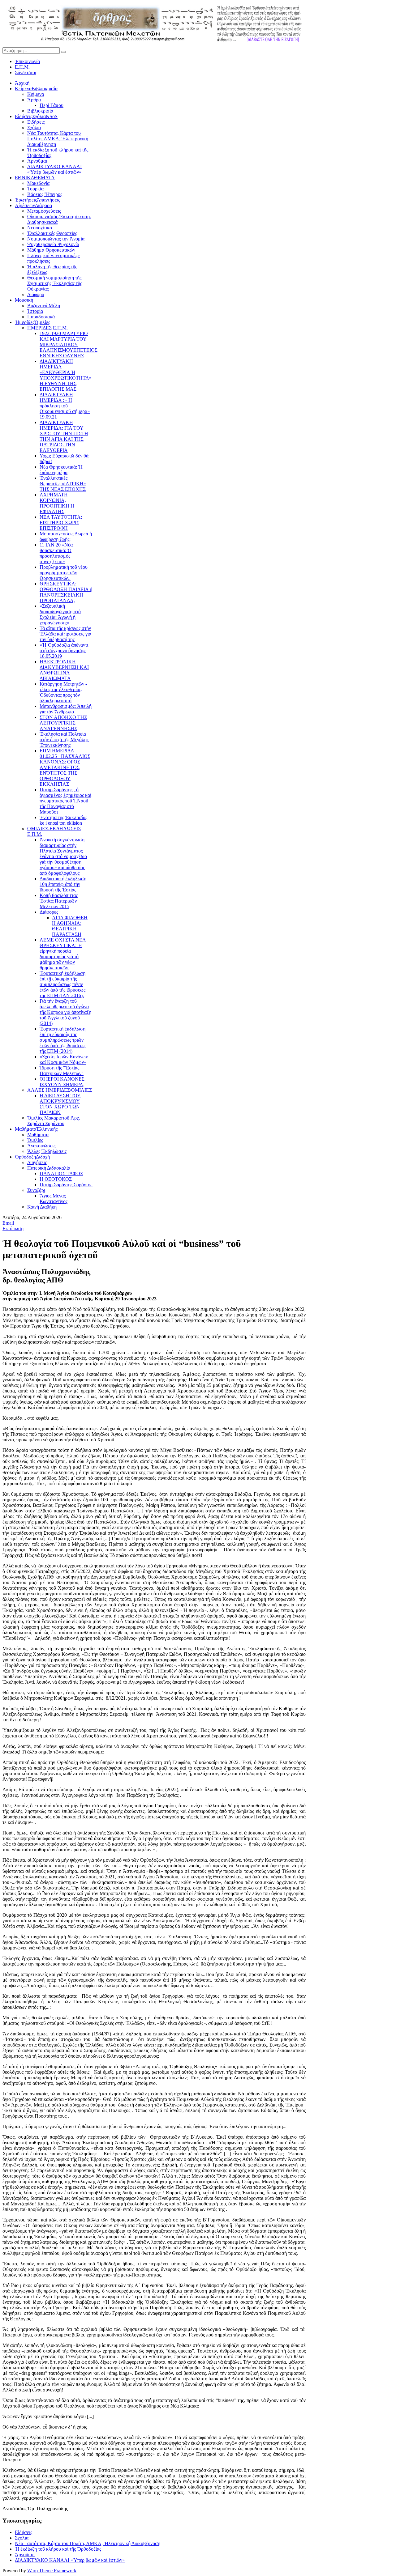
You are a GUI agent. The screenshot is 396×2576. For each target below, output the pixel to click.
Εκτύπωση (13, 1228)
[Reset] (63, 52)
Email (8, 1223)
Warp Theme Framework (52, 2571)
